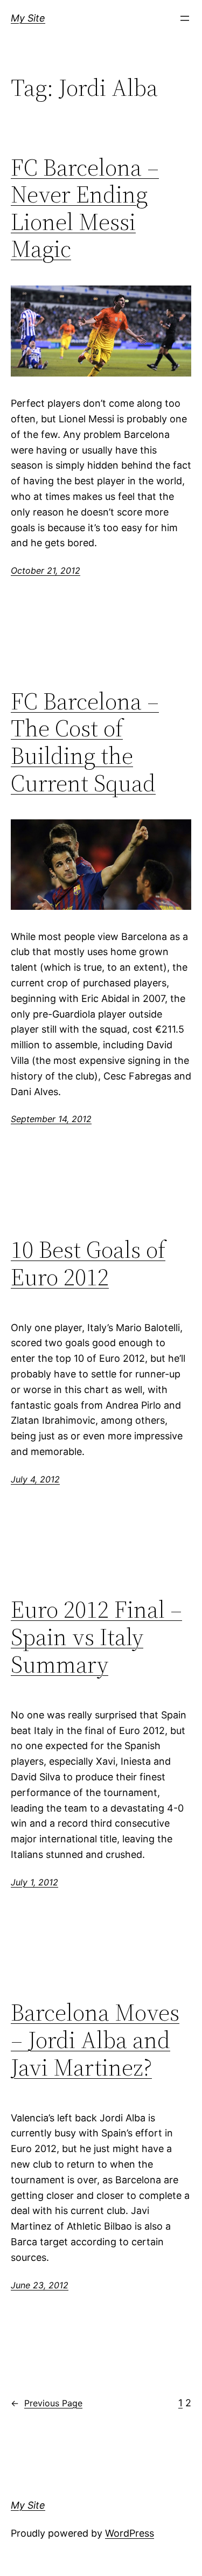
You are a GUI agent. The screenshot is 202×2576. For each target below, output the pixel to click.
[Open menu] (185, 18)
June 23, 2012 (40, 2285)
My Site (28, 18)
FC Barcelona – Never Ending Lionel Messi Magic (85, 208)
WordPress (130, 2533)
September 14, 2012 (51, 1119)
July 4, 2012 (35, 1479)
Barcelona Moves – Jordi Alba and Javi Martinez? (95, 2040)
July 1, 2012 (34, 1882)
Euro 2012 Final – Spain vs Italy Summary (96, 1637)
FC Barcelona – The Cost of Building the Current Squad (85, 742)
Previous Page (47, 2403)
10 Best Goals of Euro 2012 (88, 1263)
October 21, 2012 (46, 570)
